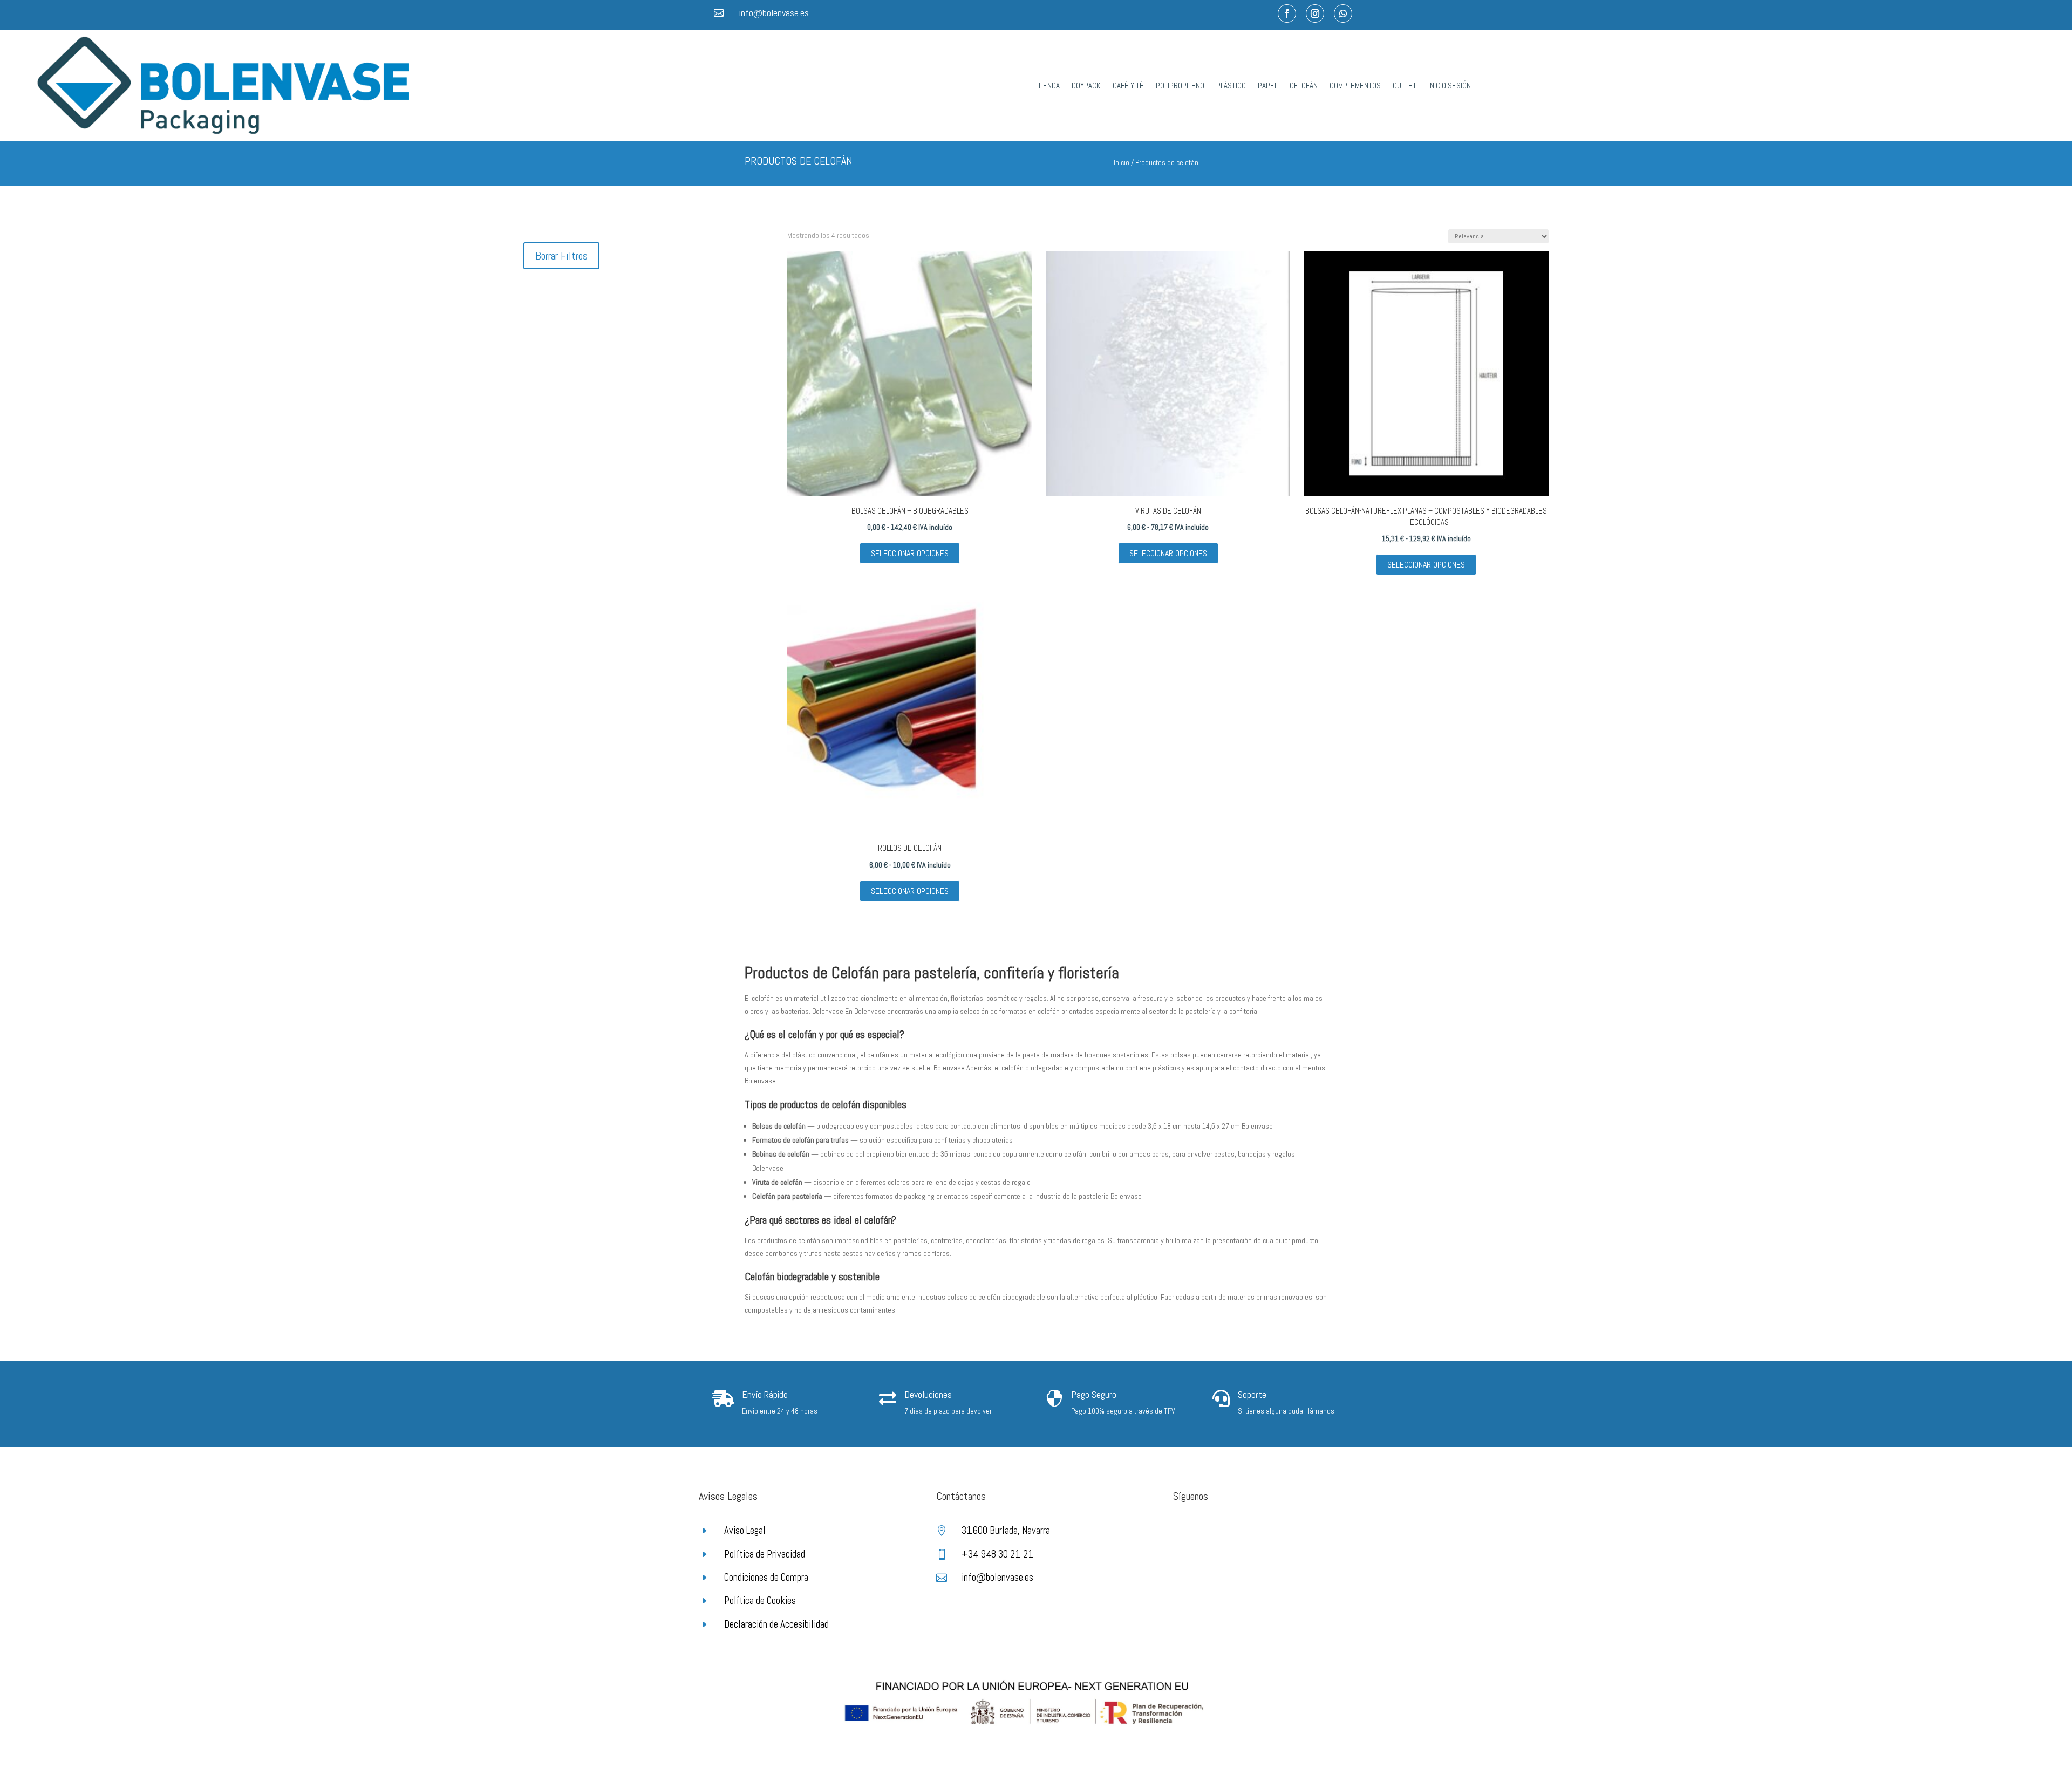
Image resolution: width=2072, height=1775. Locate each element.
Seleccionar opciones (910, 553)
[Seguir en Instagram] (1315, 13)
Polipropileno (1180, 86)
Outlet (1405, 86)
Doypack (1086, 86)
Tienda (1049, 86)
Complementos (1355, 86)
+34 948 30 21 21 (998, 1554)
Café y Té (1128, 86)
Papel (1268, 86)
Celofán (1304, 86)
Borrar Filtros (561, 256)
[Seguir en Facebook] (1287, 13)
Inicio (1122, 162)
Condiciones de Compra (766, 1577)
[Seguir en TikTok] (1225, 1534)
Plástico (1231, 86)
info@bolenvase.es (774, 13)
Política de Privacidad (765, 1554)
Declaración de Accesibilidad (776, 1624)
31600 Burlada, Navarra (1006, 1530)
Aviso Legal (745, 1530)
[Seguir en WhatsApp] (1343, 13)
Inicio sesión (1450, 86)
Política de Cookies (760, 1600)
